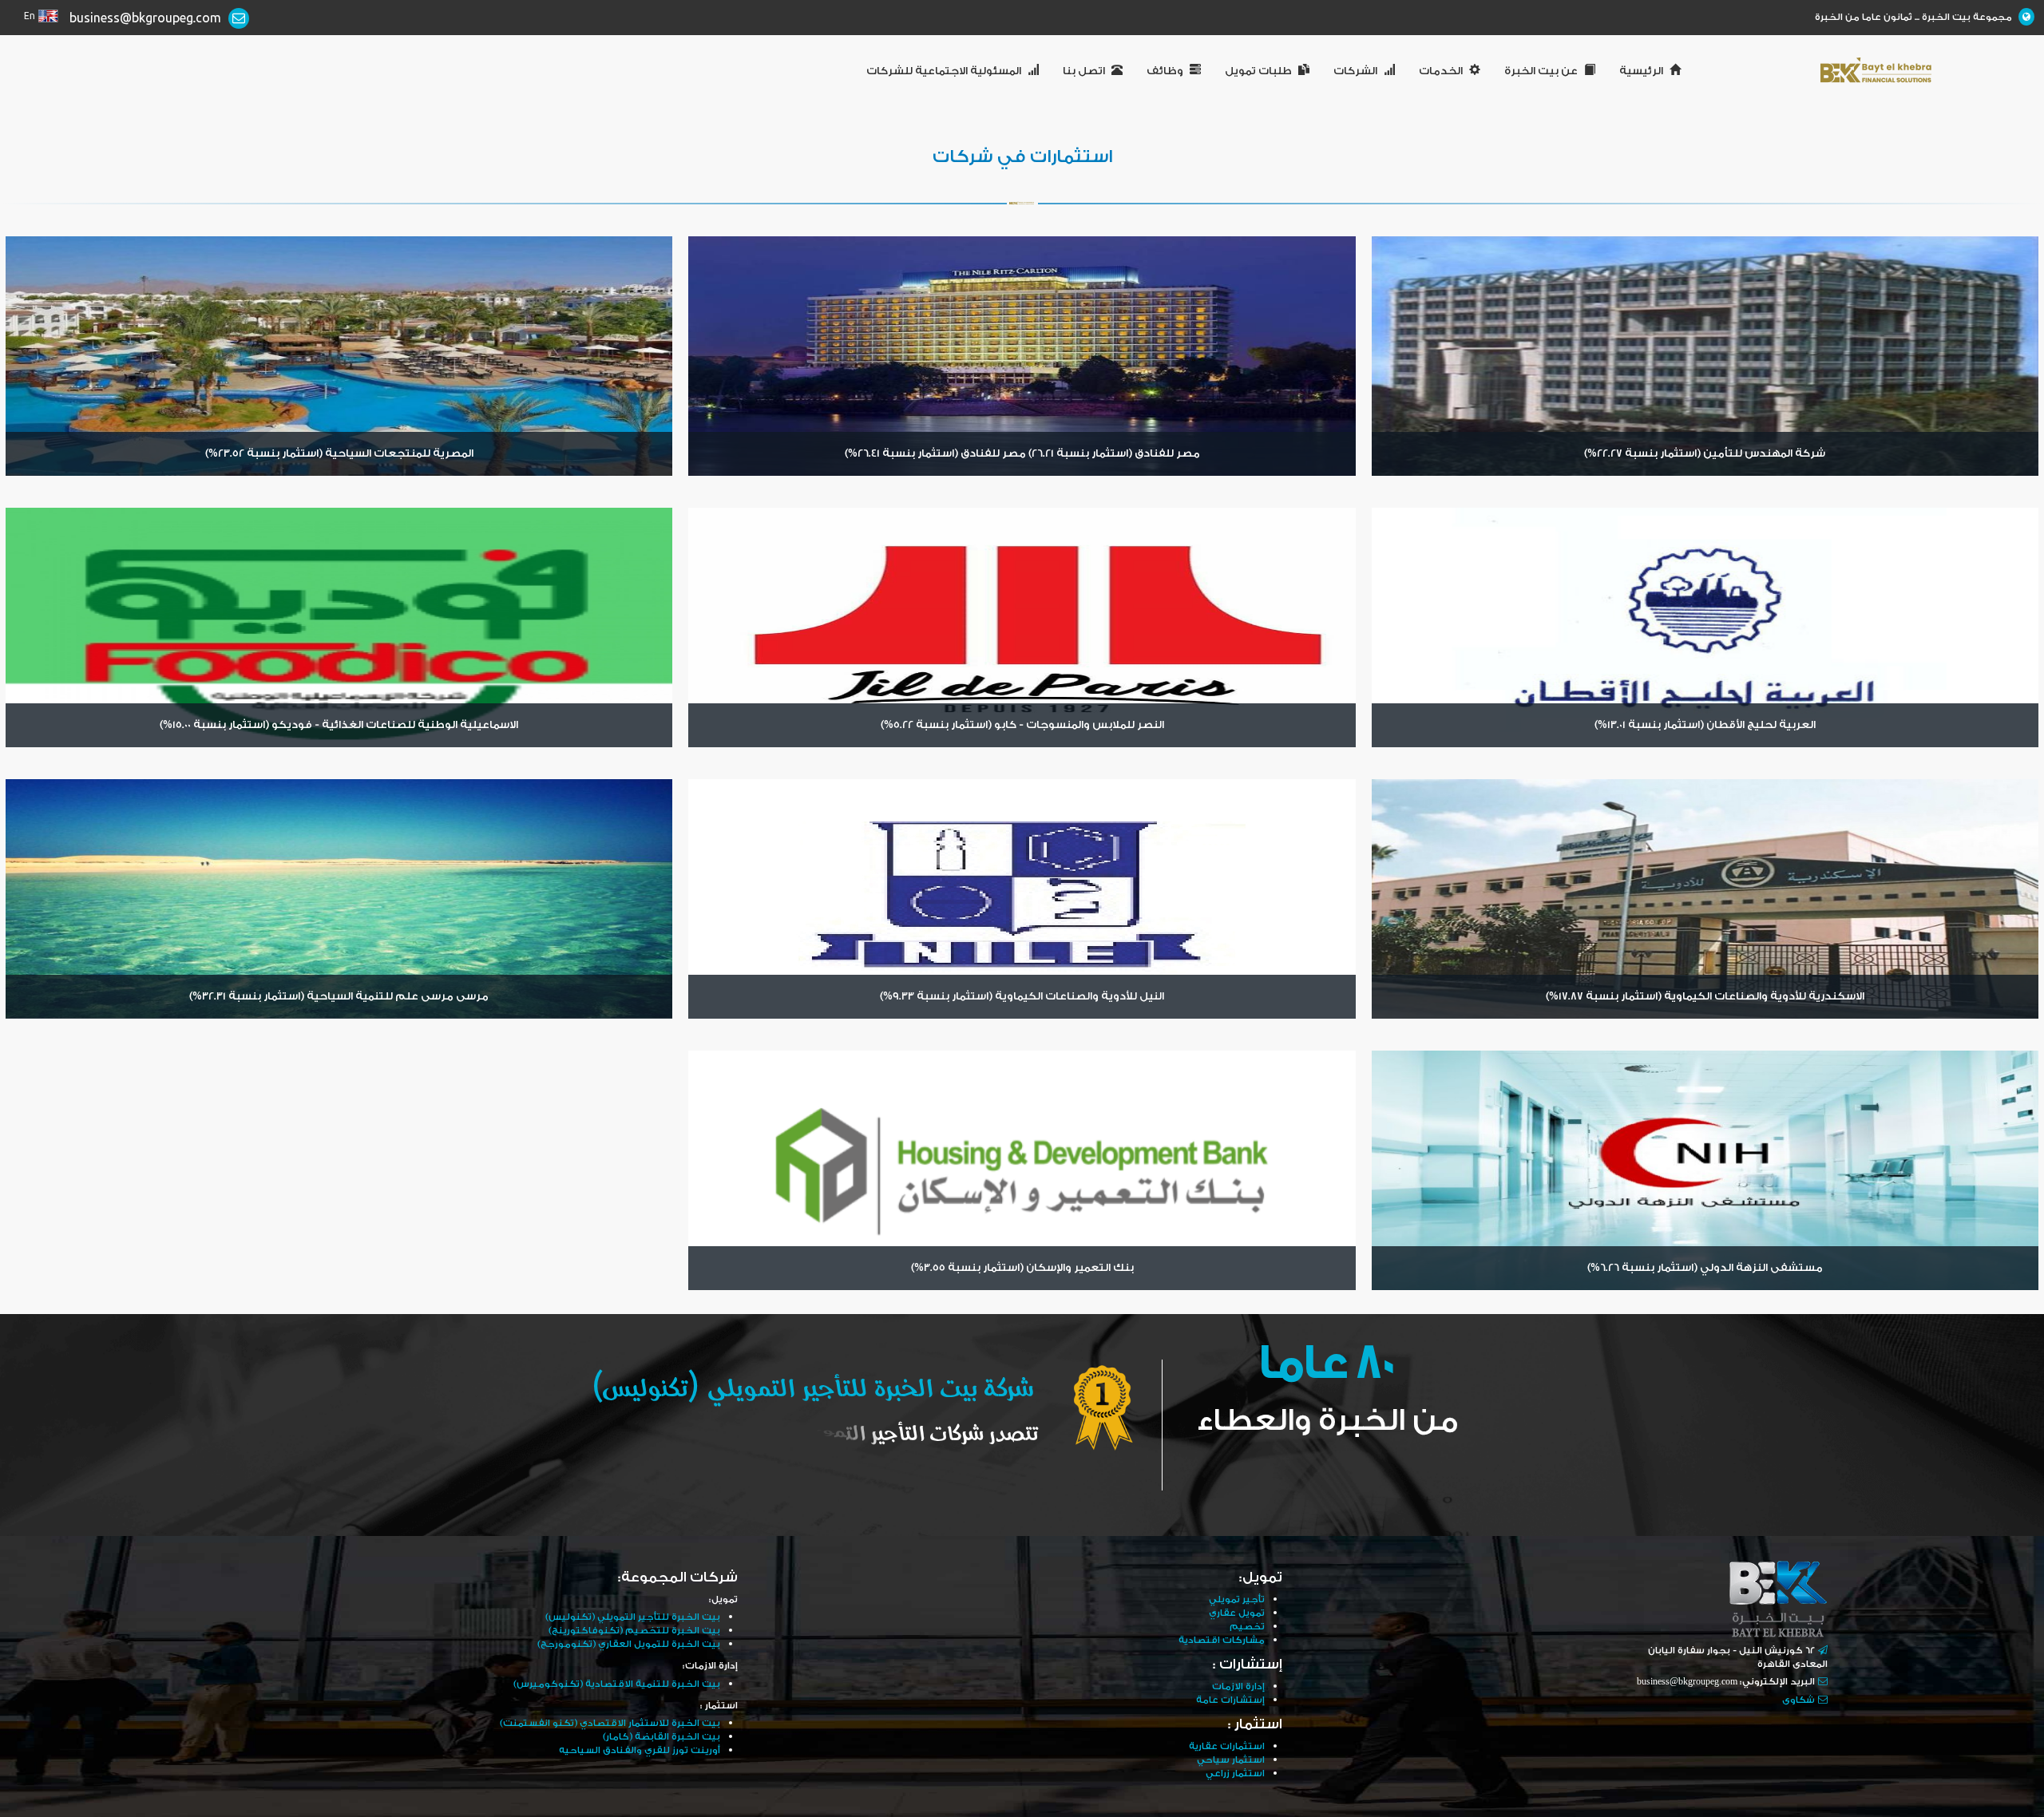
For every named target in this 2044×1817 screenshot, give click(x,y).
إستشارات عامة (1230, 1700)
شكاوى (1798, 1700)
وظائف (1165, 71)
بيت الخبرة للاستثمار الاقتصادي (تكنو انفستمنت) (610, 1723)
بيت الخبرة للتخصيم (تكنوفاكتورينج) (634, 1631)
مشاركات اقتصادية (1222, 1640)
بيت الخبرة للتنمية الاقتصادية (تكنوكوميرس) (617, 1684)
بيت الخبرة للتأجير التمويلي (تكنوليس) (633, 1617)
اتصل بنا (1084, 71)
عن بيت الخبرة (1541, 71)
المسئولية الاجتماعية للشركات (944, 71)
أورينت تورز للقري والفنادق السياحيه (640, 1750)
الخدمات (1441, 71)
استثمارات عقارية (1227, 1746)
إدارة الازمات (1238, 1686)
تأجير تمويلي (1237, 1599)
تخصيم (1247, 1627)
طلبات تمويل (1258, 71)
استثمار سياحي (1231, 1760)
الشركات (1355, 71)
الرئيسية (1641, 71)
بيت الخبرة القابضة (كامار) (662, 1737)
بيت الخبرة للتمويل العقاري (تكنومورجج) (629, 1644)
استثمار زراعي (1235, 1773)
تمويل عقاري (1237, 1613)
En (30, 16)
